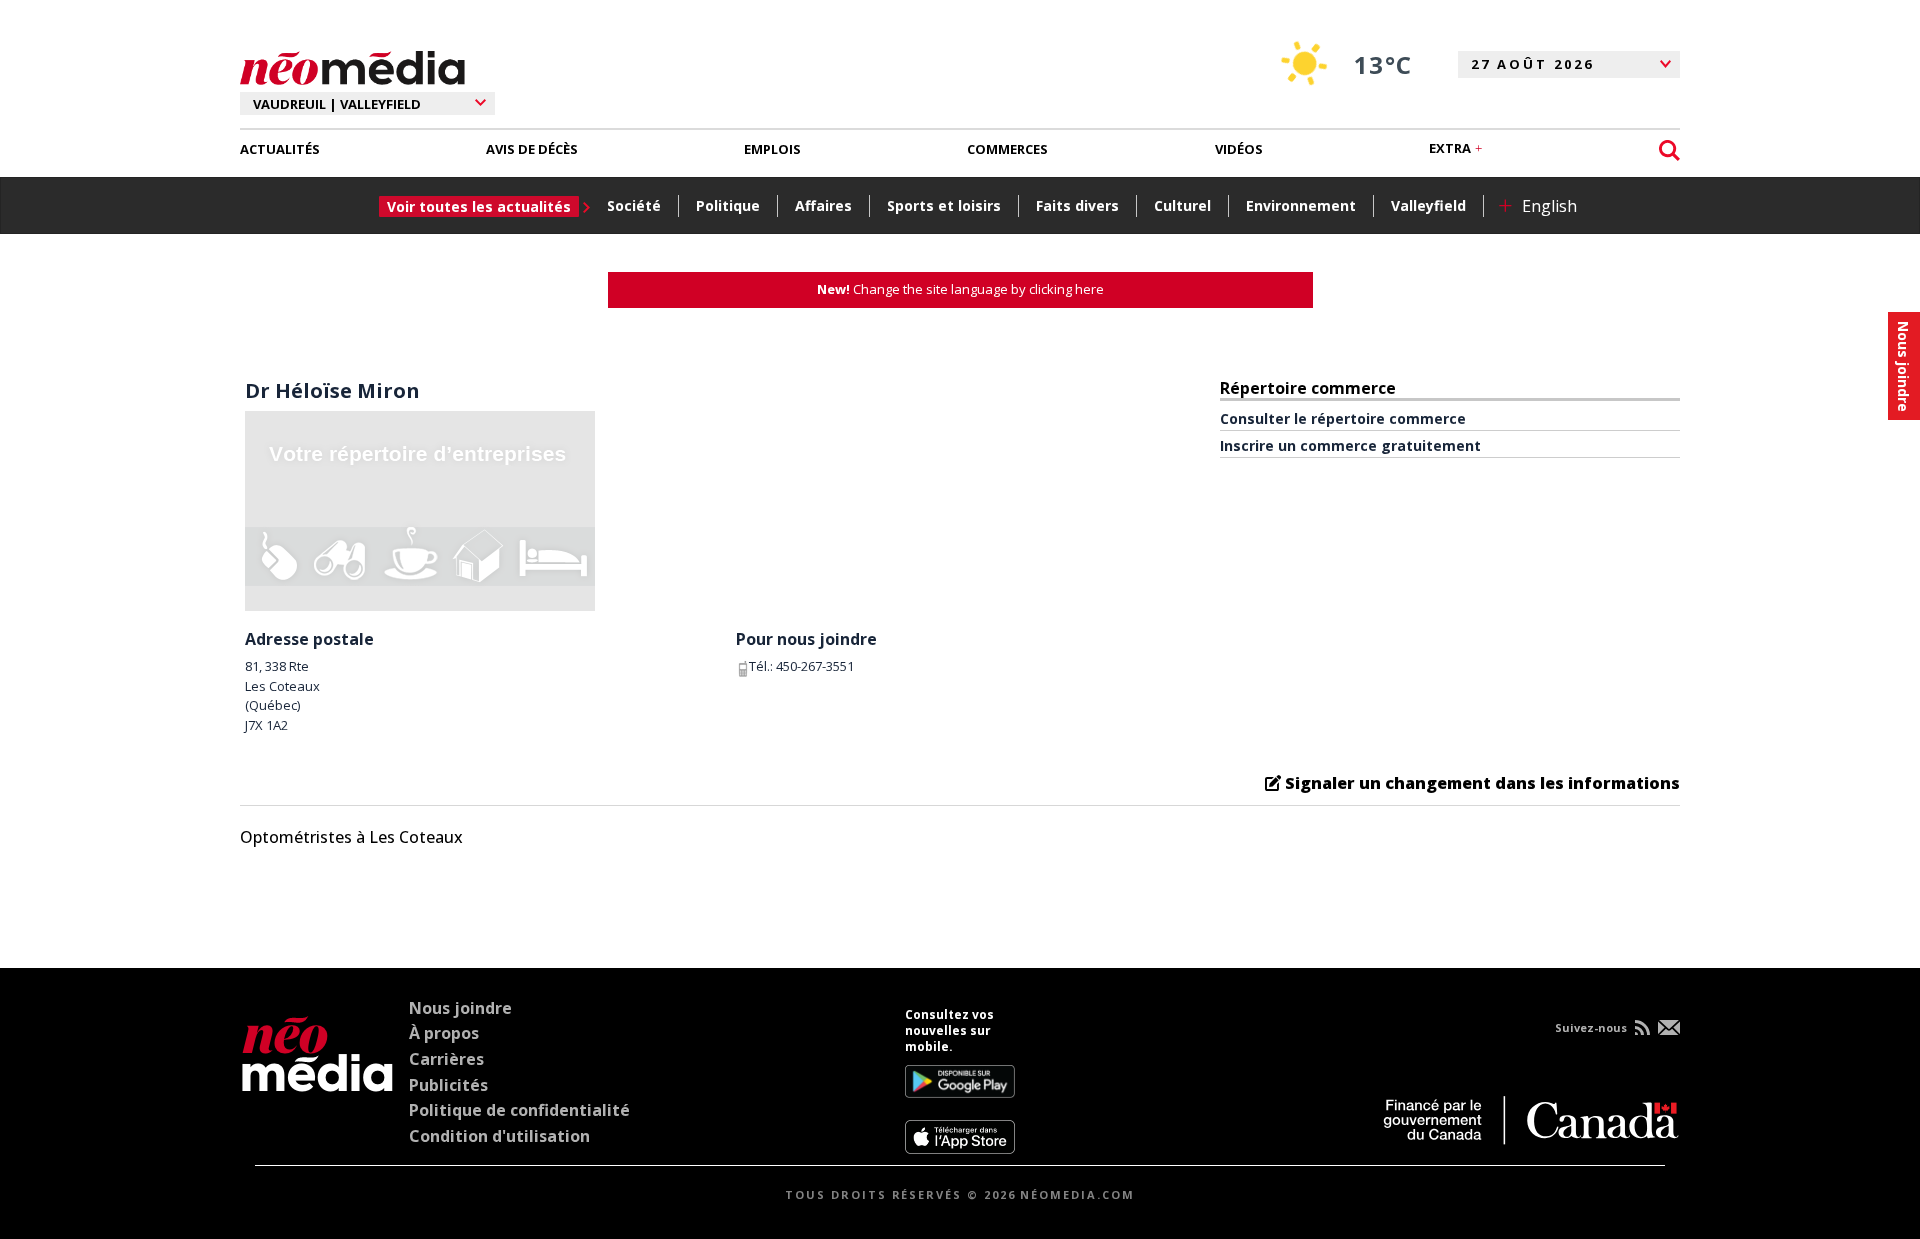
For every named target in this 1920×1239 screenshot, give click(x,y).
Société (634, 205)
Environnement (1301, 205)
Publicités (448, 1085)
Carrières (446, 1059)
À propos (444, 1033)
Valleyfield (1428, 205)
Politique (728, 205)
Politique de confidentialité (519, 1110)
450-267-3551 (815, 666)
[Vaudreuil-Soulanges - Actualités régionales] (352, 65)
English (1549, 206)
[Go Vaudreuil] (317, 1081)
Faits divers (1077, 205)
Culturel (1182, 205)
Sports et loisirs (944, 205)
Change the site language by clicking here (960, 289)
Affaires (823, 205)
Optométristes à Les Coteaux (351, 837)
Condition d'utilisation (499, 1136)
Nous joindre (460, 1008)
